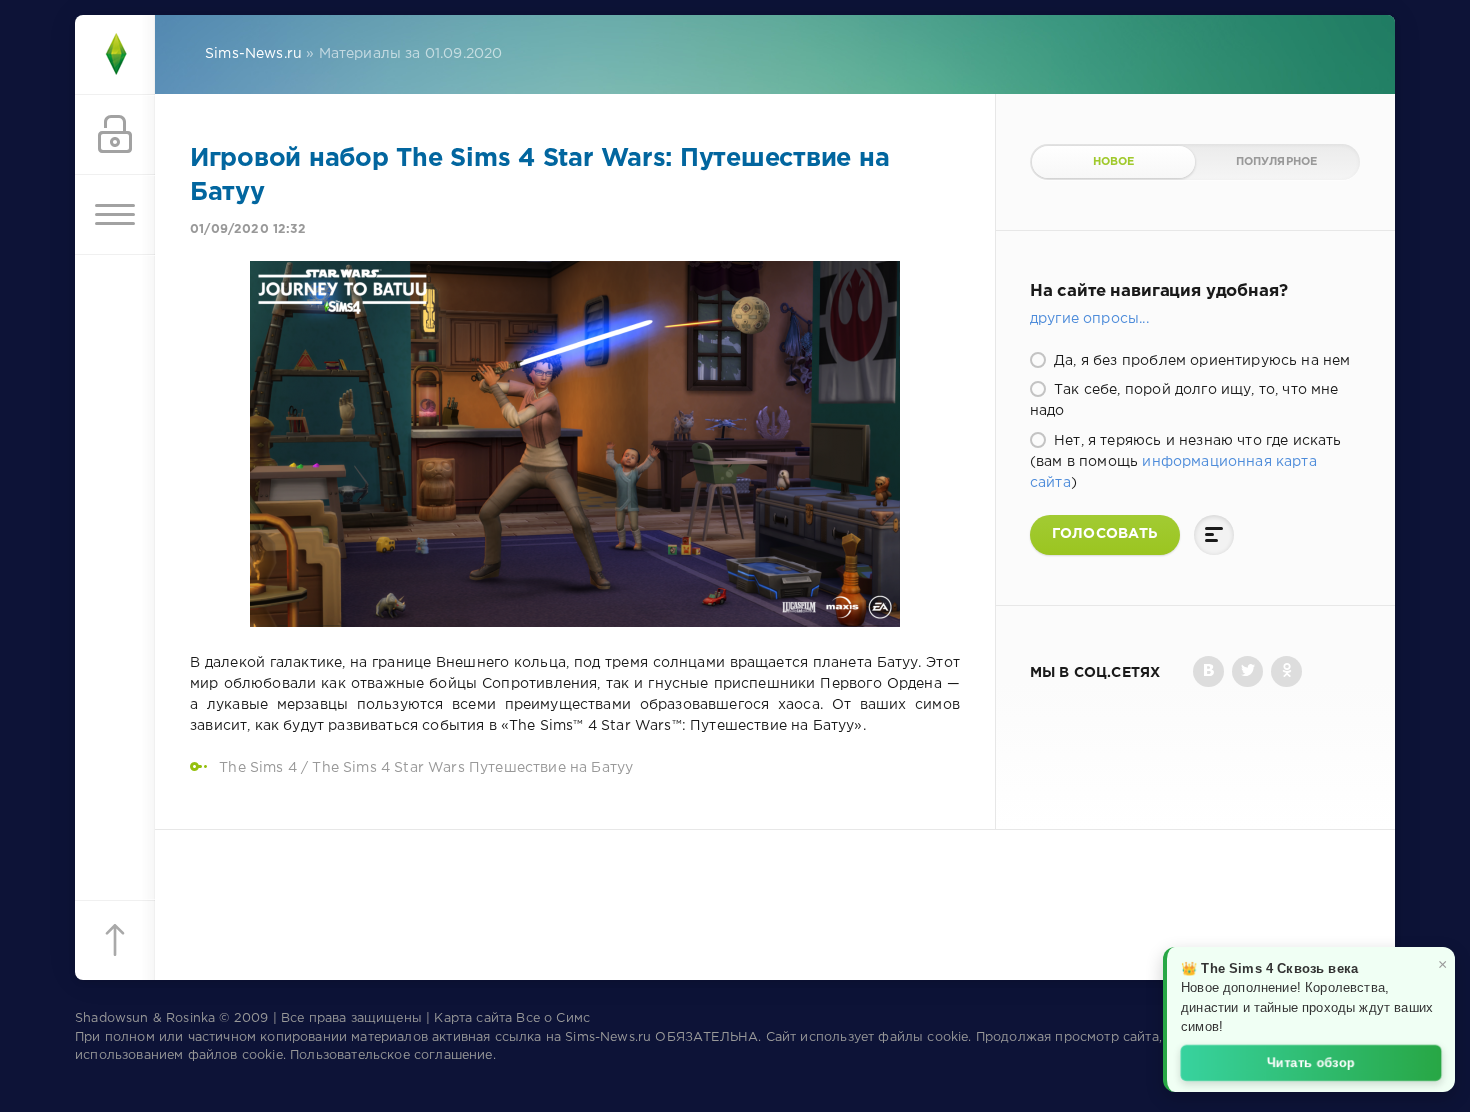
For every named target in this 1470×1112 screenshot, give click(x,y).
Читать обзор (1311, 1061)
